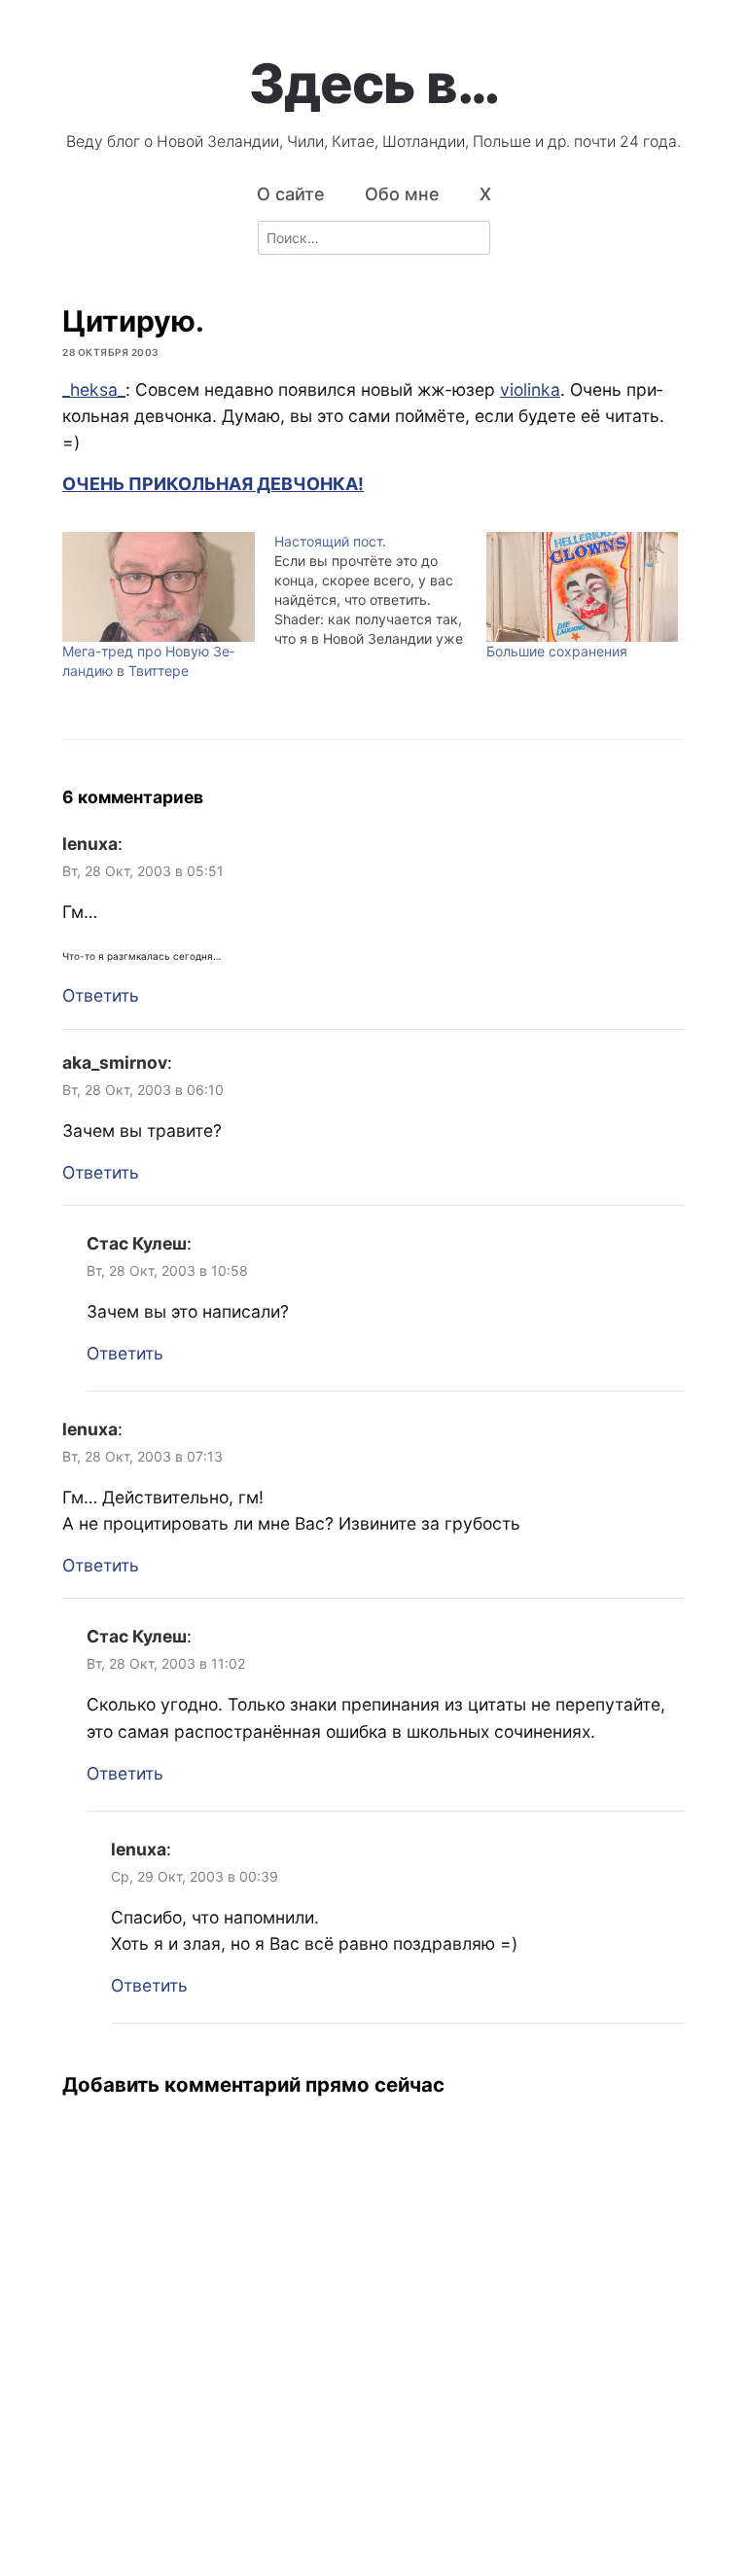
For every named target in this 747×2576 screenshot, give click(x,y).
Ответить (101, 995)
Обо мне (402, 194)
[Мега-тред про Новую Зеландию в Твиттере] (159, 587)
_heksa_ (94, 389)
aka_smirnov (115, 1062)
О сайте (291, 194)
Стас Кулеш (137, 1243)
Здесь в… (374, 84)
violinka (530, 389)
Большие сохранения (557, 651)
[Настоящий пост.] (380, 590)
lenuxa (90, 844)
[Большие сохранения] (583, 587)
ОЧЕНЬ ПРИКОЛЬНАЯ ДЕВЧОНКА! (213, 484)
